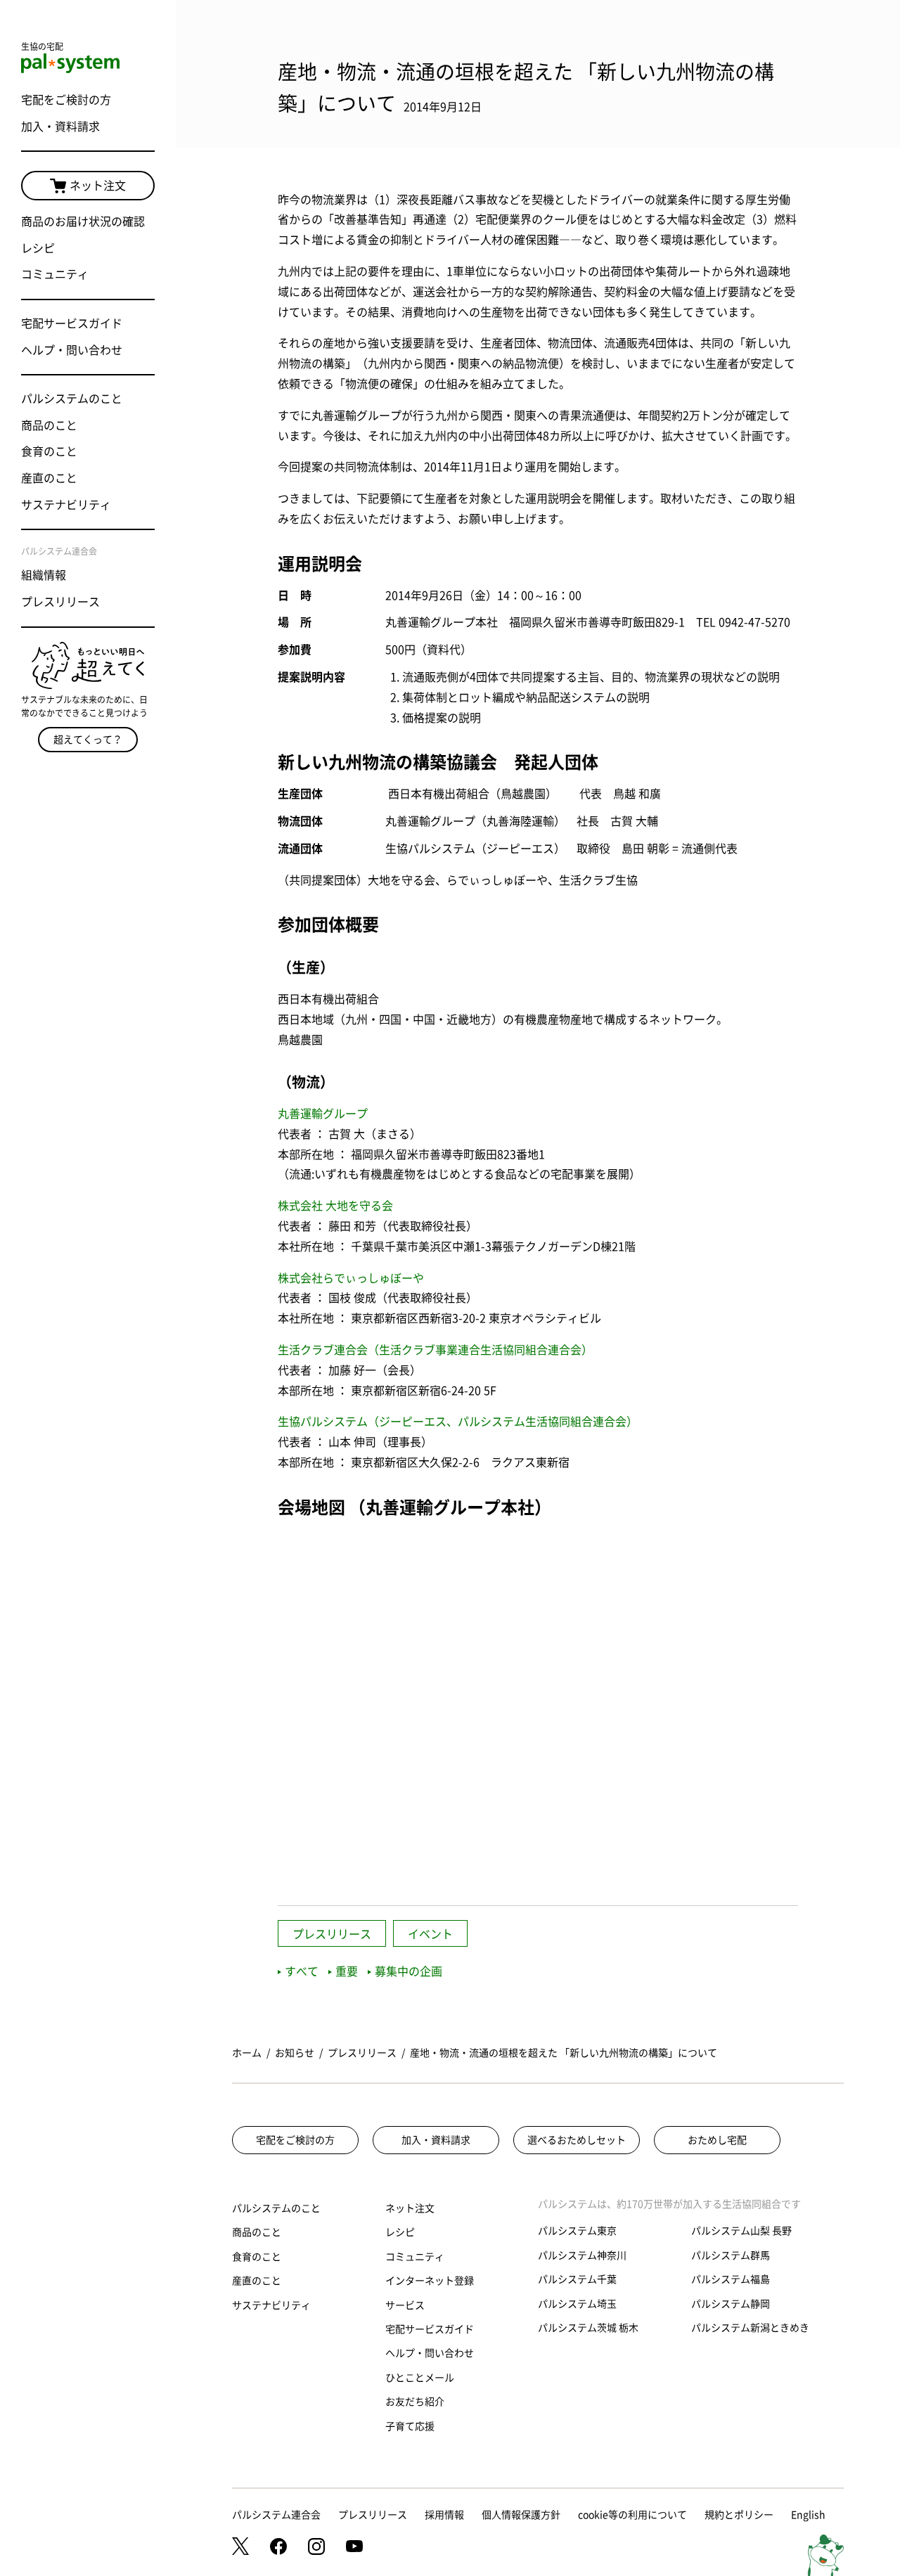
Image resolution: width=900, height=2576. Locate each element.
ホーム (247, 2053)
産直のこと (49, 478)
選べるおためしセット (577, 2140)
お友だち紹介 (415, 2402)
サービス (405, 2305)
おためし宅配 (717, 2140)
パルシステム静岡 (731, 2304)
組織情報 (44, 575)
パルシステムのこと (72, 399)
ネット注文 (98, 186)
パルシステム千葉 (577, 2279)
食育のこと (49, 451)
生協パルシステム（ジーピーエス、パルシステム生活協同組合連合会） (458, 1422)
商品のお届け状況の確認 (83, 221)
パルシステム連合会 (276, 2515)
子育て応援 (410, 2426)
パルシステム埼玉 (577, 2304)
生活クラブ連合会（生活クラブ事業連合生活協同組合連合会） (435, 1350)
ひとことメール (420, 2378)
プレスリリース (60, 602)
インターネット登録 (430, 2281)
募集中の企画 (409, 1971)
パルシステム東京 (577, 2231)
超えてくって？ (88, 740)
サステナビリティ (66, 505)
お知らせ (295, 2053)
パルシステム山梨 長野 (741, 2231)
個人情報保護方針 (521, 2515)
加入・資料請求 (60, 127)
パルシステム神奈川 (582, 2255)
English (808, 2515)
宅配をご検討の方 (66, 100)
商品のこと (49, 425)
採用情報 (444, 2515)
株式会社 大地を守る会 (335, 1206)
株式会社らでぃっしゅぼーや (351, 1278)
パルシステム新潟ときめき (750, 2328)
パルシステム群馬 (731, 2255)
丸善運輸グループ (323, 1114)
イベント (430, 1934)
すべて (302, 1971)
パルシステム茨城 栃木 (588, 2328)
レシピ (38, 248)
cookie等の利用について (632, 2515)
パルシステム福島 (731, 2279)
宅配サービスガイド (72, 323)
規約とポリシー (739, 2515)
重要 (347, 1971)
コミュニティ (55, 274)
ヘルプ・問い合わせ (72, 350)
